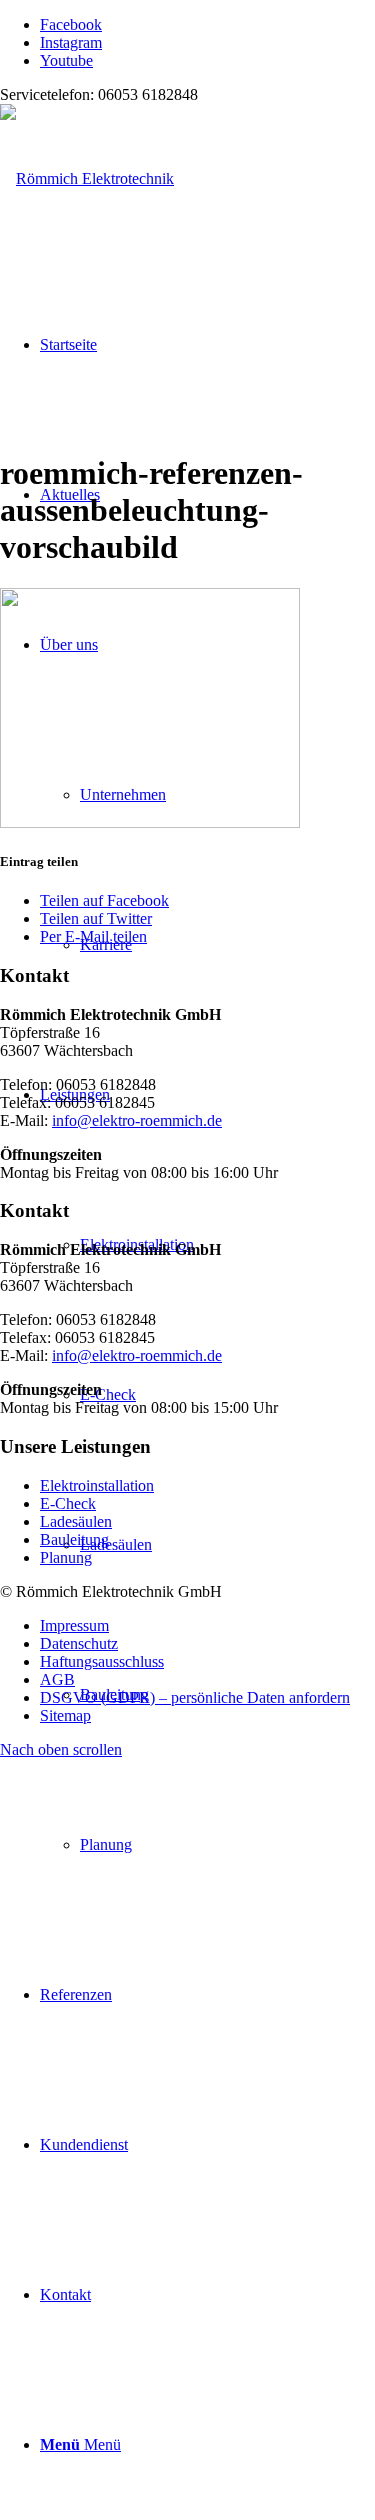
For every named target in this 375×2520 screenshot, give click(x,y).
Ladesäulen (76, 1521)
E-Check (68, 1503)
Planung (66, 1557)
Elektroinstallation (97, 1485)
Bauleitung (74, 1539)
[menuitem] (227, 1845)
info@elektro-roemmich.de (137, 1120)
